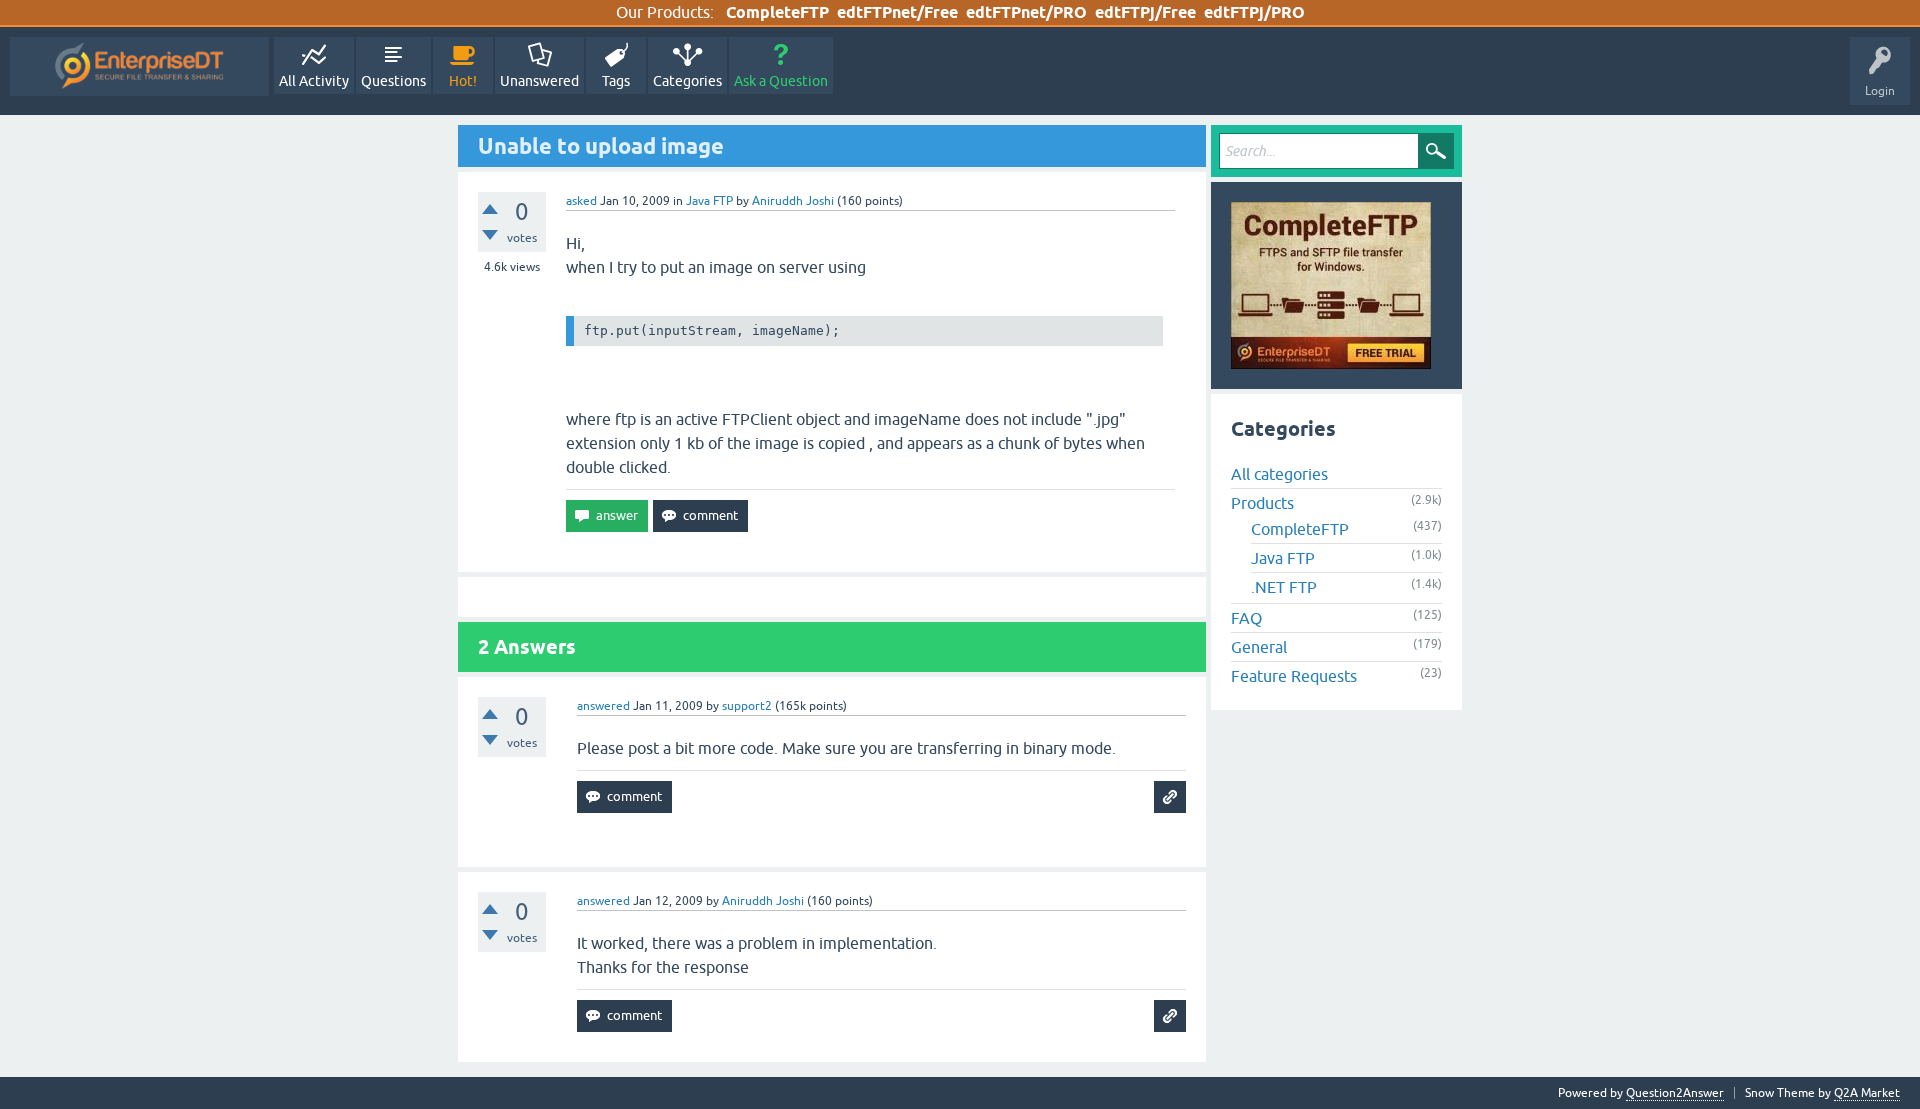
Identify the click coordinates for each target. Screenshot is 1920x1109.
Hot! (463, 81)
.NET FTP (1284, 587)
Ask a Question (781, 81)
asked (581, 201)
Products (1262, 503)
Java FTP (709, 201)
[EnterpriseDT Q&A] (139, 66)
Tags (616, 81)
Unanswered (539, 81)
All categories (1279, 474)
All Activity (314, 81)
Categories (687, 81)
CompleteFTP (777, 12)
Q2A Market (1867, 1093)
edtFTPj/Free (1145, 12)
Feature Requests (1294, 676)
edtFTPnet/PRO (1026, 12)
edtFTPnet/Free (897, 12)
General (1259, 647)
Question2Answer (1675, 1093)
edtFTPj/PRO (1254, 12)
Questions (393, 81)
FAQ (1246, 618)
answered (603, 706)
